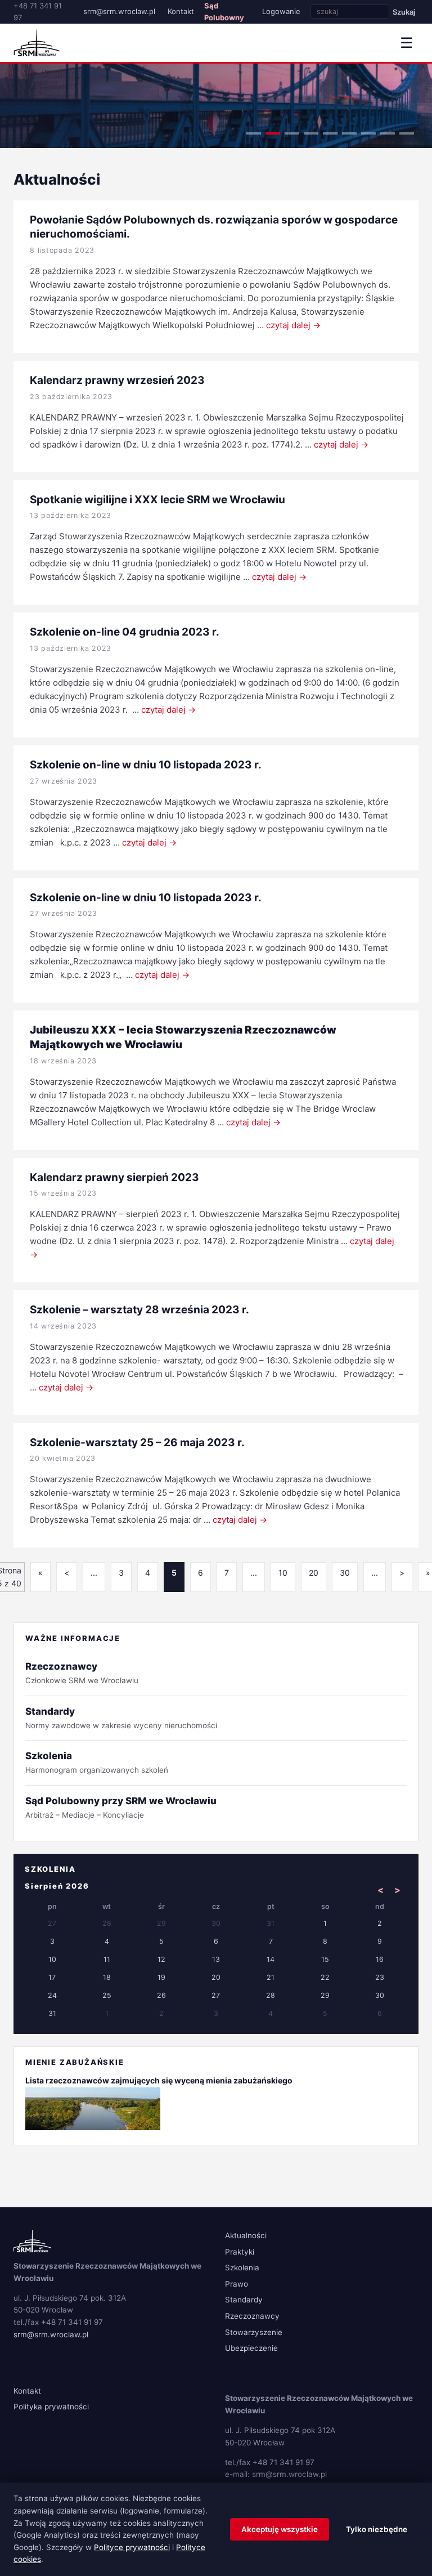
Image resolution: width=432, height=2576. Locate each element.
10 (283, 1573)
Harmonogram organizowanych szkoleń (97, 1762)
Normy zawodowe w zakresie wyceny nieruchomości (121, 1718)
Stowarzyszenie (254, 2332)
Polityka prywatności (51, 2407)
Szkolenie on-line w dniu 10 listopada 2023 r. (146, 765)
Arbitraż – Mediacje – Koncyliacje (121, 1807)
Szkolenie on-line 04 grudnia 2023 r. (125, 632)
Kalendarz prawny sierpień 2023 (114, 1177)
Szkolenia (242, 2268)
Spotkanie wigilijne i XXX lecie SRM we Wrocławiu (157, 500)
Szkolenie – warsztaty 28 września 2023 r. (139, 1310)
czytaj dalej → (293, 325)
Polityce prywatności (132, 2547)
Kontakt (181, 11)
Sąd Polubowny (224, 12)
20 (314, 1573)
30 (345, 1573)
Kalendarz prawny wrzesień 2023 (117, 380)
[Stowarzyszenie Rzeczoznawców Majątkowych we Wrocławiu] (37, 43)
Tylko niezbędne (377, 2529)
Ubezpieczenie (251, 2348)
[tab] (254, 133)
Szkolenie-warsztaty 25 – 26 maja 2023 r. (137, 1443)
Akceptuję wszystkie (280, 2529)
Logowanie (281, 11)
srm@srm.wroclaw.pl (119, 11)
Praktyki (240, 2252)
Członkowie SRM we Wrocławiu (82, 1673)
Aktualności (246, 2235)
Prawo (237, 2284)
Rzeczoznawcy (252, 2316)
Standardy (244, 2300)
